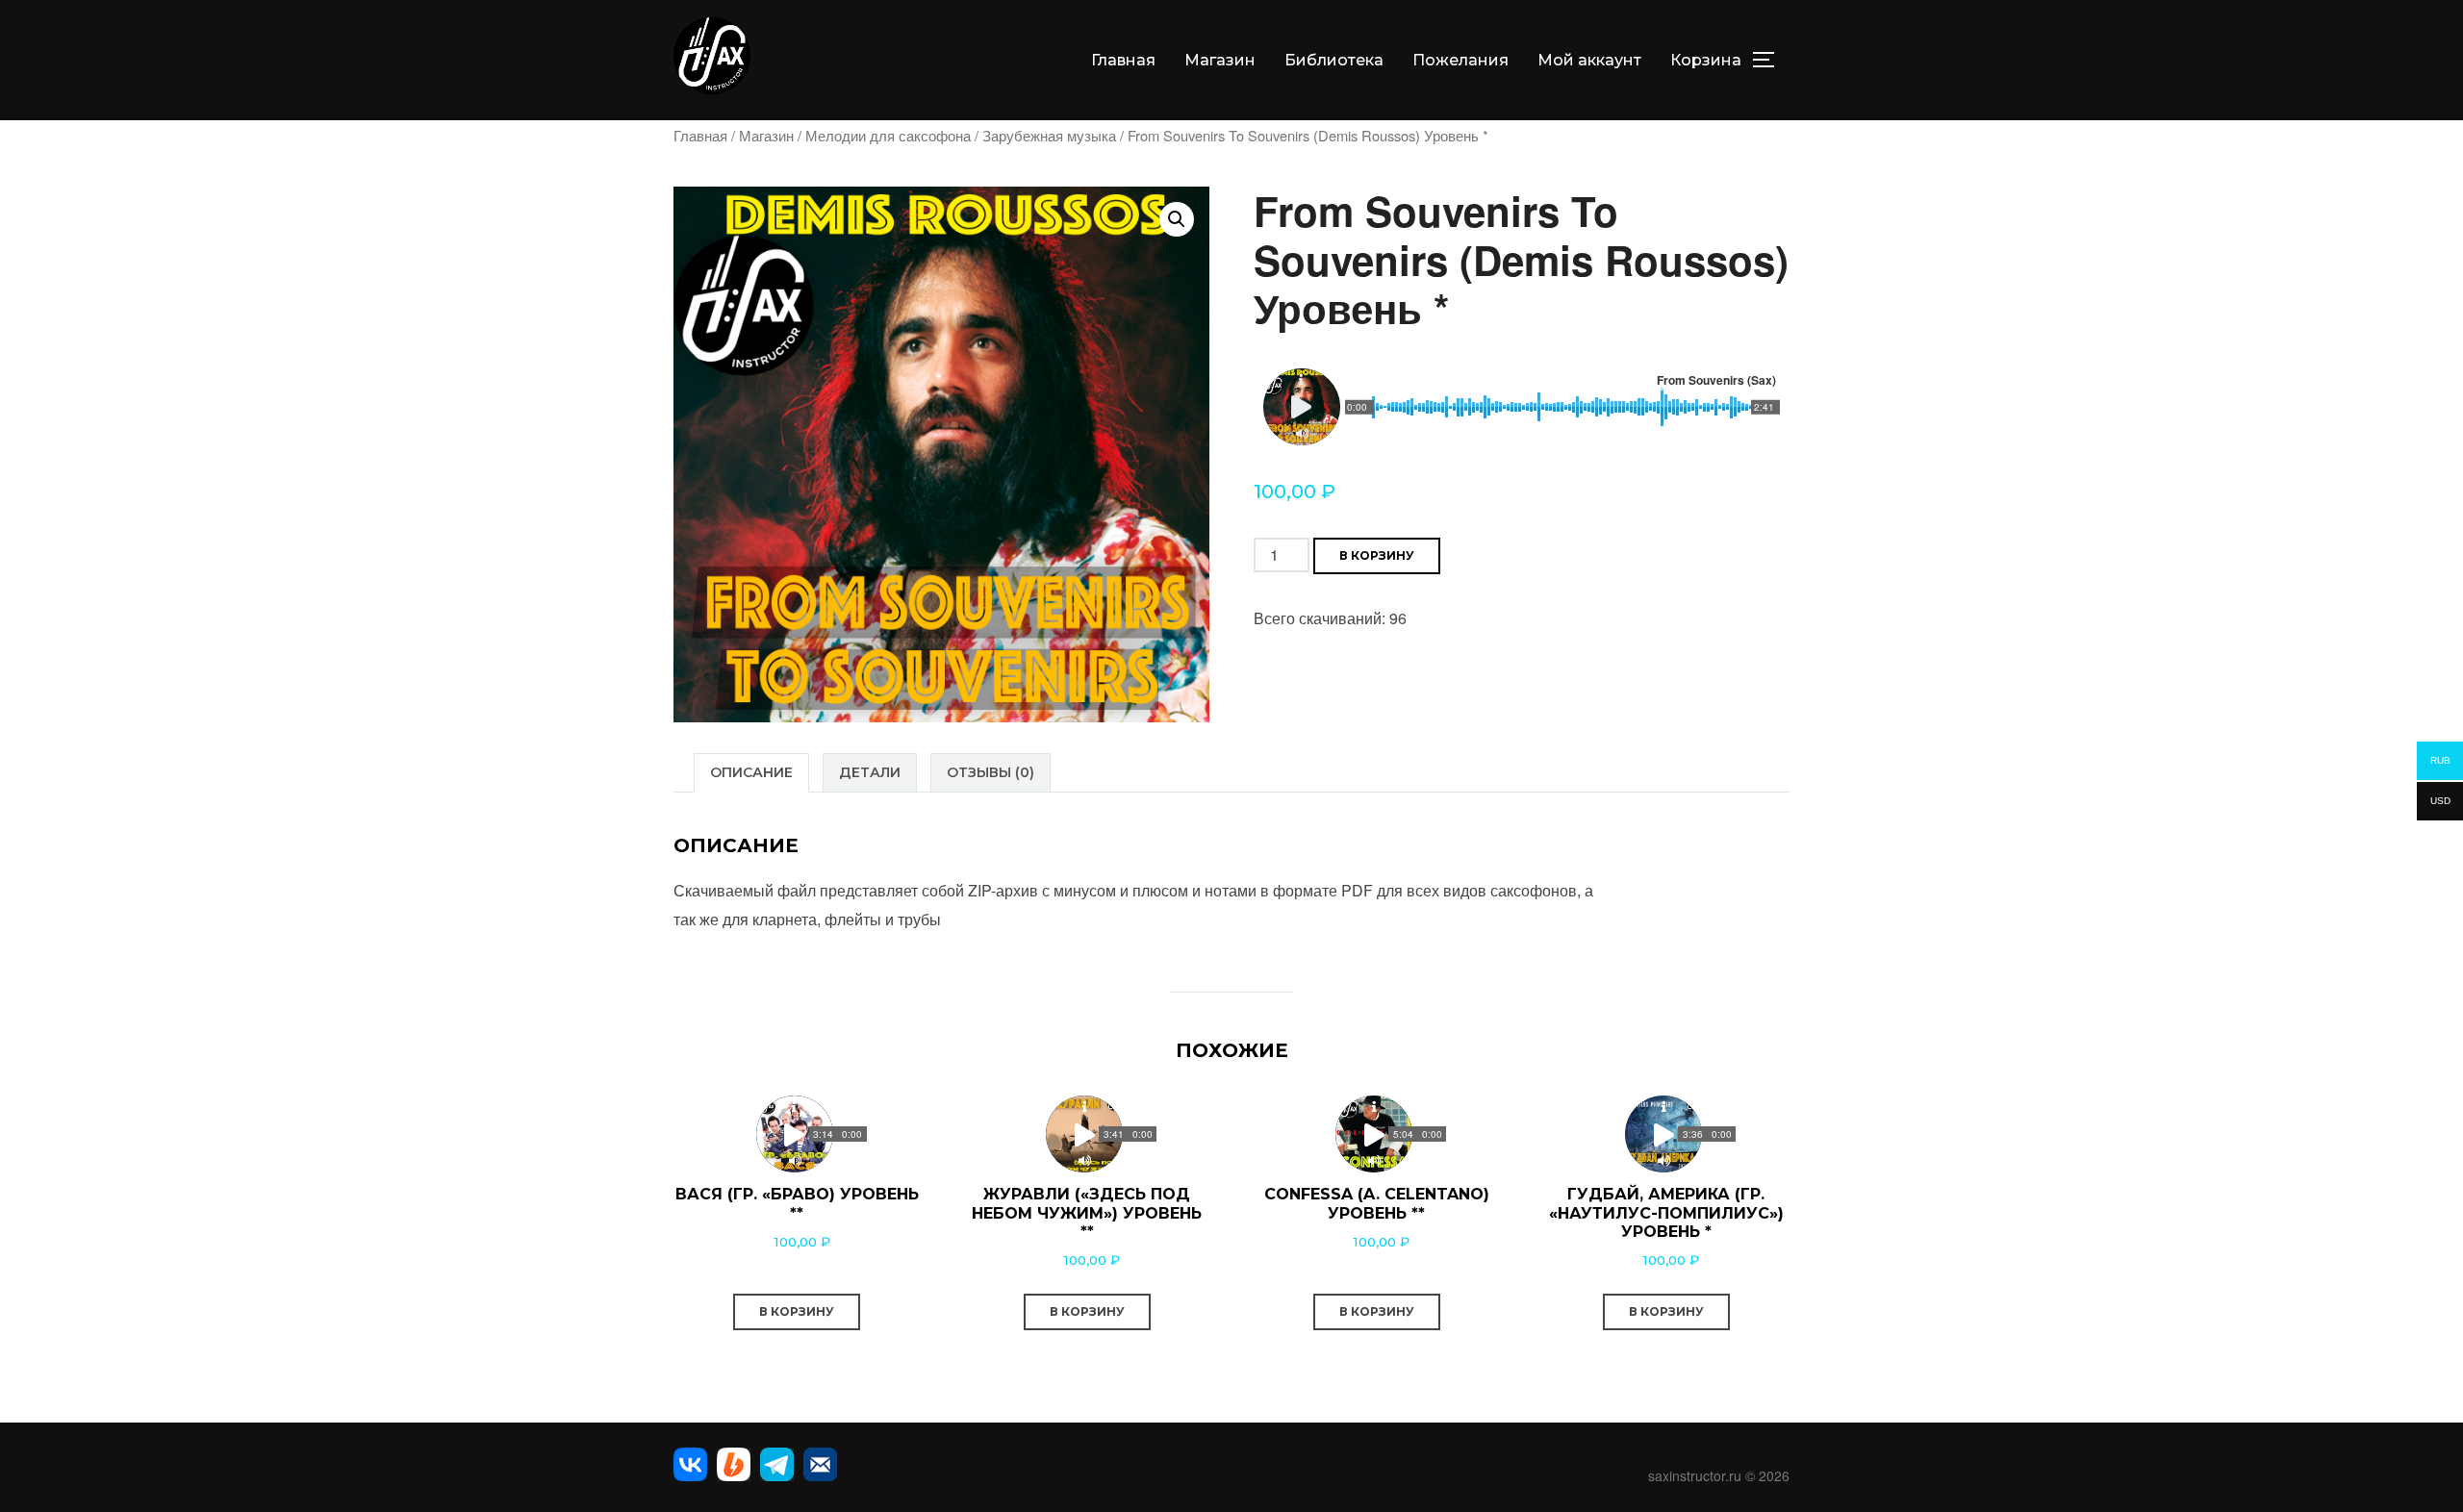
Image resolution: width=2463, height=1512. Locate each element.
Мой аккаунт (1589, 60)
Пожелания (1460, 60)
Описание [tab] (751, 772)
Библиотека (1334, 60)
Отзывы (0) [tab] (990, 772)
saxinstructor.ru (1695, 1475)
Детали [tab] (870, 772)
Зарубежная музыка (1049, 135)
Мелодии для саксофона (888, 135)
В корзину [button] (797, 1311)
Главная (1123, 60)
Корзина (1706, 60)
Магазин (1220, 60)
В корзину (1377, 555)
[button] (1177, 219)
